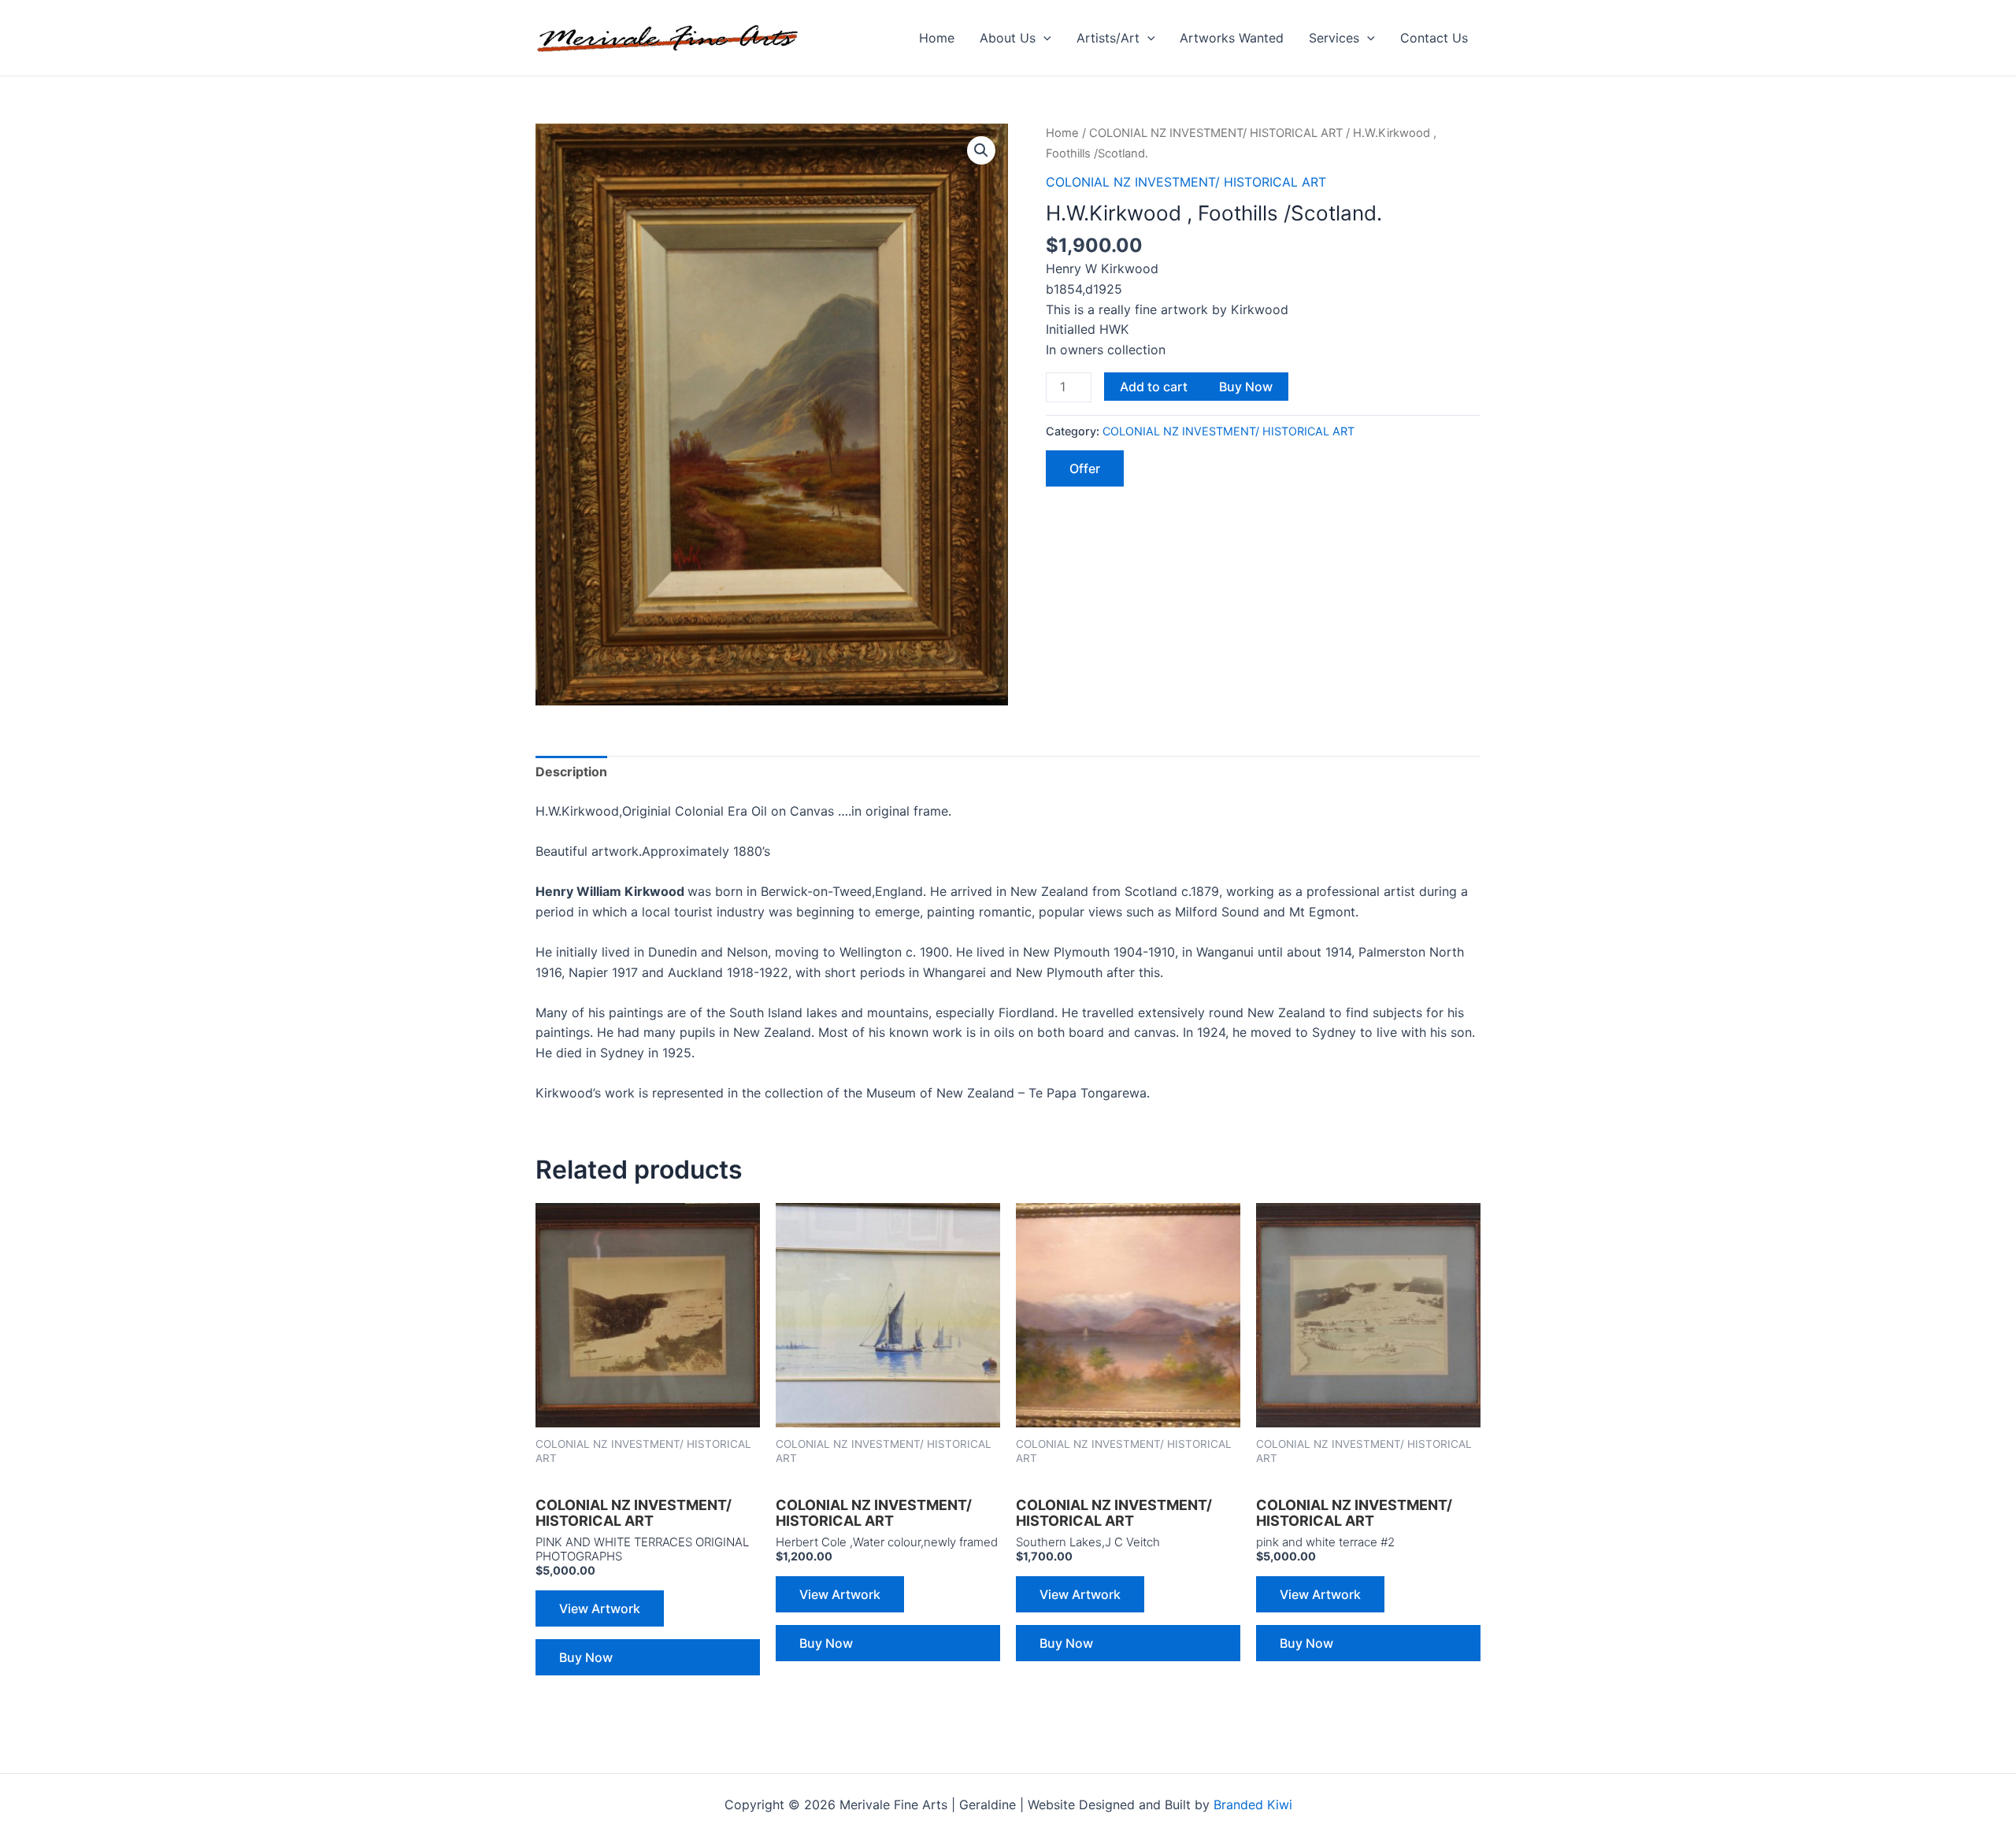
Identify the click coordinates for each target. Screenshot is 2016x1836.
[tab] (571, 772)
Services (1334, 38)
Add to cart (1154, 387)
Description (571, 772)
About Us (1008, 38)
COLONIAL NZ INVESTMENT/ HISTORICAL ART (1216, 133)
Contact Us (1434, 38)
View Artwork (600, 1608)
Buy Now (1246, 387)
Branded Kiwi (1253, 1805)
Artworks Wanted (1232, 38)
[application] (1043, 38)
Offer (1085, 468)
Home (937, 38)
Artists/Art (1108, 38)
